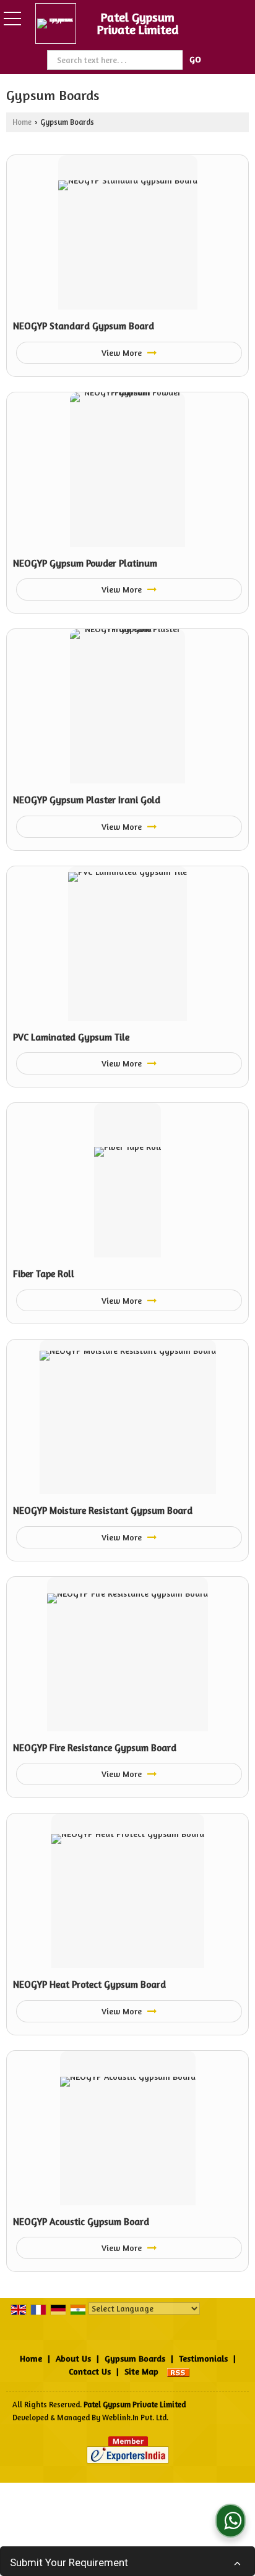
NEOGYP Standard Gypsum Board (84, 326)
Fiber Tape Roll (44, 1274)
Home (22, 122)
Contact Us (90, 2371)
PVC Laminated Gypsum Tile (71, 1037)
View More (123, 353)
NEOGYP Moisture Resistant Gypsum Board (103, 1510)
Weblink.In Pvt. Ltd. (135, 2418)
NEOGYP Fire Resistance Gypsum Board (95, 1748)
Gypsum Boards (135, 2358)
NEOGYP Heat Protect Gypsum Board (89, 1984)
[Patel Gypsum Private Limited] (59, 23)
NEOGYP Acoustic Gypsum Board (81, 2222)
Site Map (141, 2371)
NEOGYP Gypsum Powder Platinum (85, 563)
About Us (73, 2358)
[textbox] (116, 60)
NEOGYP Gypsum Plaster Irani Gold (87, 800)
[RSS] (178, 2371)
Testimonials (203, 2358)
